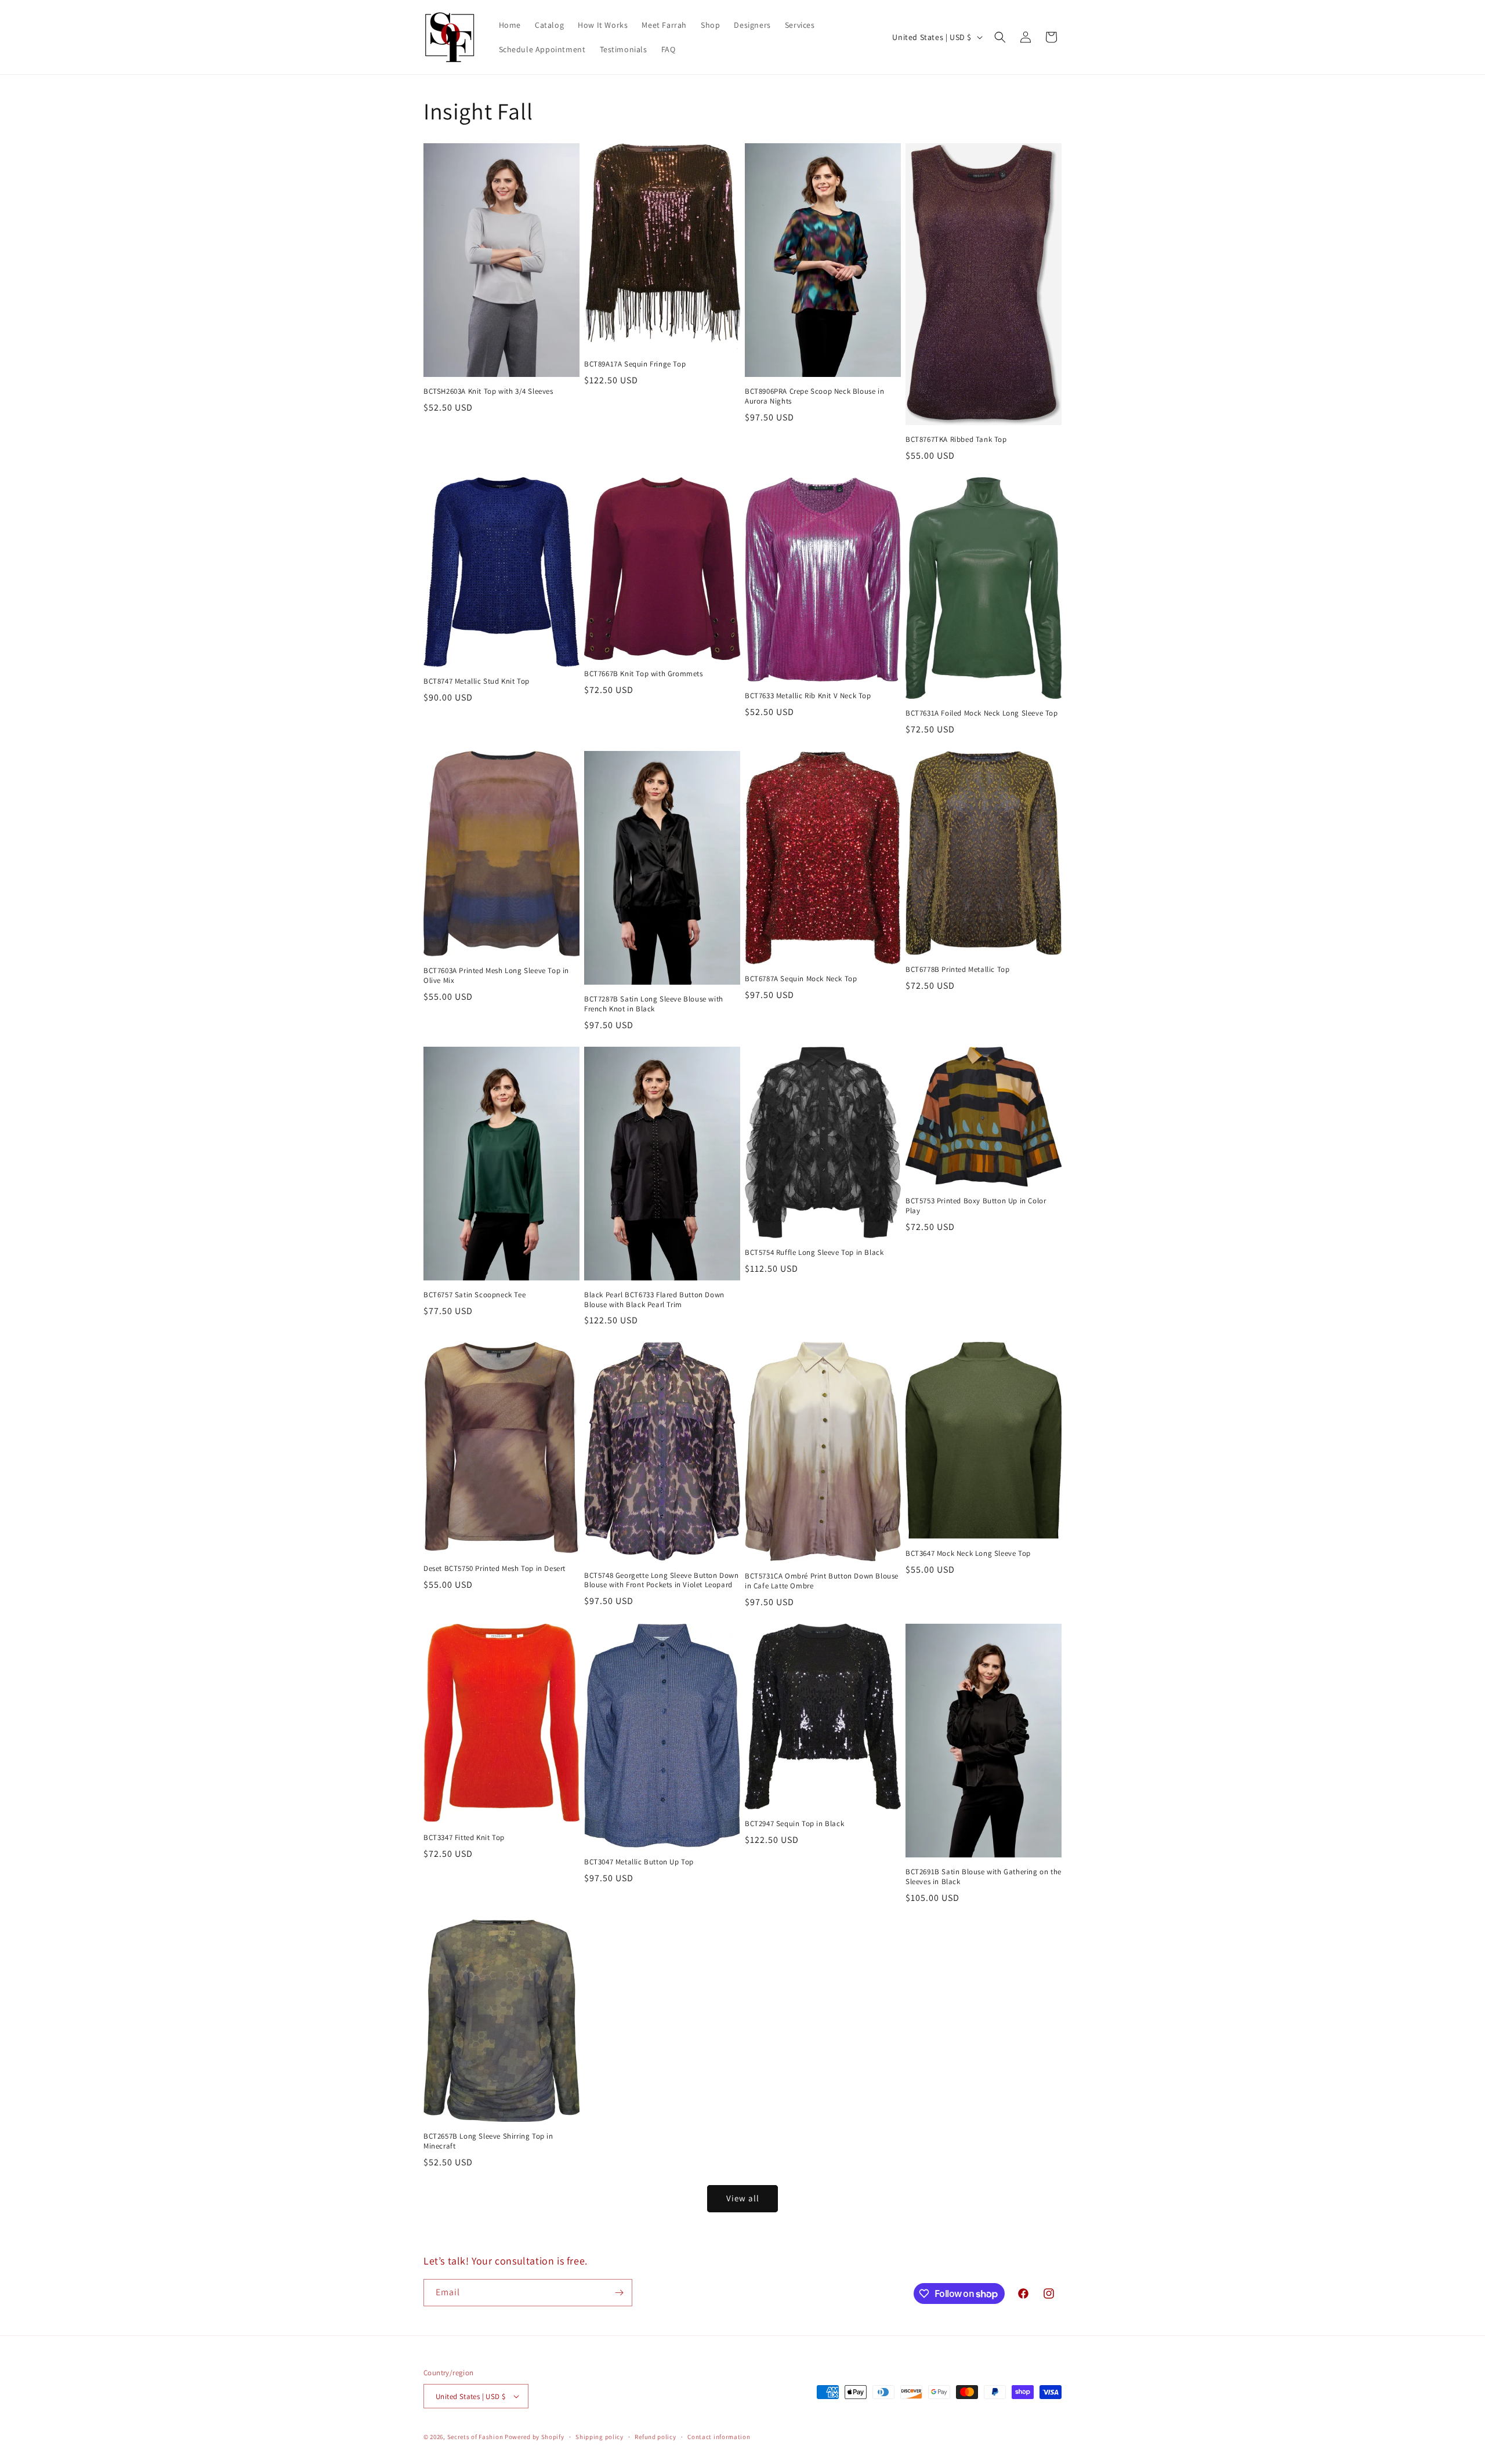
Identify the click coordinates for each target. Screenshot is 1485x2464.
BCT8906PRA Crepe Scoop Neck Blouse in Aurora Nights (814, 396)
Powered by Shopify (535, 2437)
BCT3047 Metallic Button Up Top (639, 1862)
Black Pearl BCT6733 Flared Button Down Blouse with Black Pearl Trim (654, 1300)
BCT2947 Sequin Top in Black (794, 1824)
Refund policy (655, 2437)
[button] (1000, 37)
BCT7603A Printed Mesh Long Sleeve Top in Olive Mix (496, 976)
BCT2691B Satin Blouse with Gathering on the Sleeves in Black (984, 1877)
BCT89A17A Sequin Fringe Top (635, 364)
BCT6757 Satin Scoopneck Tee (475, 1295)
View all (743, 2198)
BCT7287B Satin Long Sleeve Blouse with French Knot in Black (654, 1004)
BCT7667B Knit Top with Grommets (644, 674)
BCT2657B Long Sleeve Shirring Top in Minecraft (488, 2141)
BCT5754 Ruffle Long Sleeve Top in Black (814, 1253)
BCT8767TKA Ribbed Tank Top (956, 440)
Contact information (719, 2437)
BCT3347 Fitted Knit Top (464, 1838)
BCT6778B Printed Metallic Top (957, 970)
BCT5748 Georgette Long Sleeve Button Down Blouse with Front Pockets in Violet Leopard (662, 1581)
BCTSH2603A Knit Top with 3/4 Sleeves (488, 391)
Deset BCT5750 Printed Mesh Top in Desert (495, 1569)
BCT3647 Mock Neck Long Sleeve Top (968, 1554)
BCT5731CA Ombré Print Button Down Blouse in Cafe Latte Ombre (822, 1581)
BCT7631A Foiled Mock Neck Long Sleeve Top (982, 713)
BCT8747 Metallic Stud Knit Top (477, 681)
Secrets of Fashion (475, 2437)
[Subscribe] (619, 2293)
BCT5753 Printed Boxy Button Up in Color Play (976, 1206)
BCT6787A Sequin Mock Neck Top (801, 979)
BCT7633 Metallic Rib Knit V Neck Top (808, 696)
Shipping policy (600, 2437)
